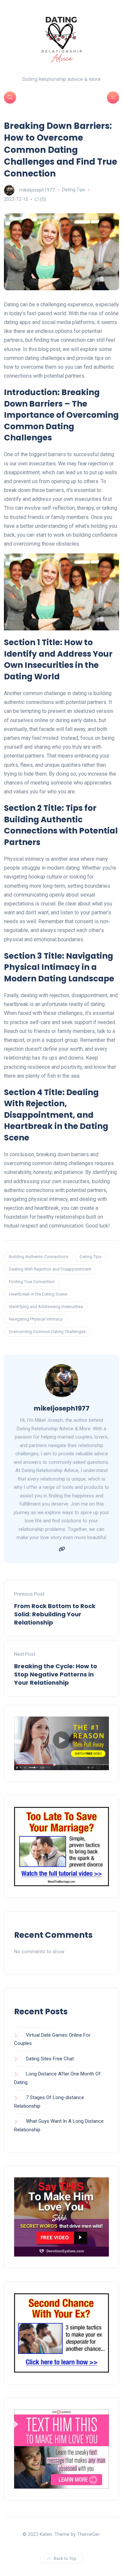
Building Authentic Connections (39, 1257)
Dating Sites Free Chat (50, 2059)
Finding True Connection (32, 1282)
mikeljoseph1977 (37, 190)
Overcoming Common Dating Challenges (47, 1332)
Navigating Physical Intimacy (36, 1319)
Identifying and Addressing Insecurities (46, 1307)
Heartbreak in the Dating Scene (38, 1294)
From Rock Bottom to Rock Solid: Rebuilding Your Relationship (55, 1614)
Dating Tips (74, 190)
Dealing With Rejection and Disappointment (50, 1269)
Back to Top (65, 2558)
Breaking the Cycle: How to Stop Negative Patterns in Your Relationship (56, 1674)
